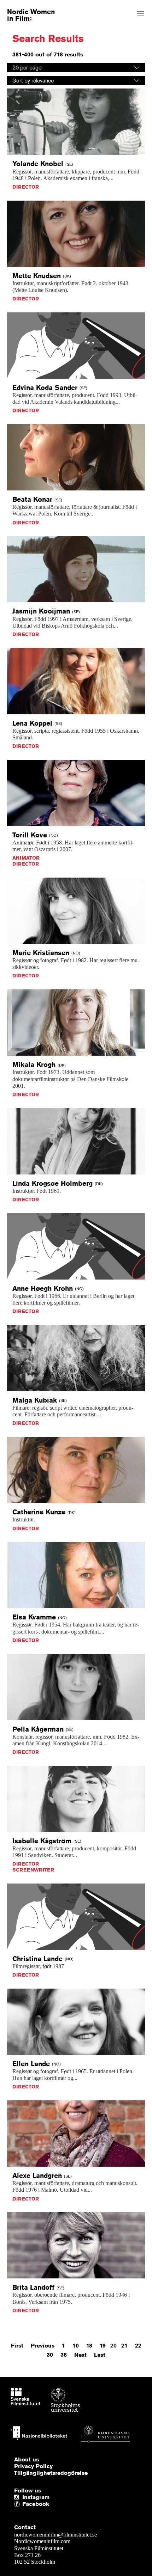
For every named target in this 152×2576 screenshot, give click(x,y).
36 (64, 2355)
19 (103, 2346)
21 (124, 2346)
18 (89, 2346)
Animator (26, 858)
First (17, 2346)
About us (27, 2460)
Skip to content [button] (22, 6)
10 (76, 2346)
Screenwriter (33, 1870)
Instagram (36, 2497)
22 (138, 2346)
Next (80, 2355)
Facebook (24, 2504)
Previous (43, 2346)
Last (100, 2355)
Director (26, 187)
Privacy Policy (33, 2466)
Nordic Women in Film (31, 15)
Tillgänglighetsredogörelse (51, 2473)
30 (50, 2355)
